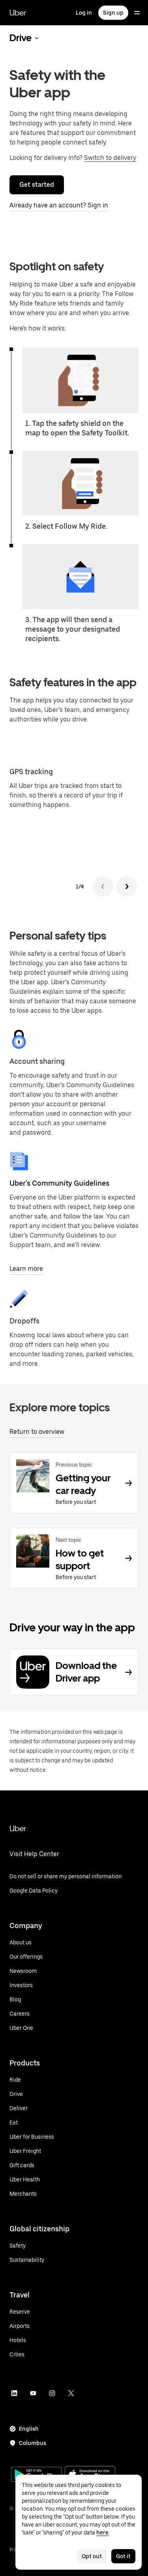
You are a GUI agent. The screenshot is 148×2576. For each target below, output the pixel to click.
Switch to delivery (110, 158)
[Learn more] (19, 1161)
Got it (123, 2556)
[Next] (127, 887)
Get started (37, 185)
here (102, 2532)
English (29, 2429)
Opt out (92, 2556)
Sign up (113, 13)
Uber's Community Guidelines (59, 1183)
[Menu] (137, 13)
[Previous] (103, 887)
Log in (84, 13)
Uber (18, 13)
